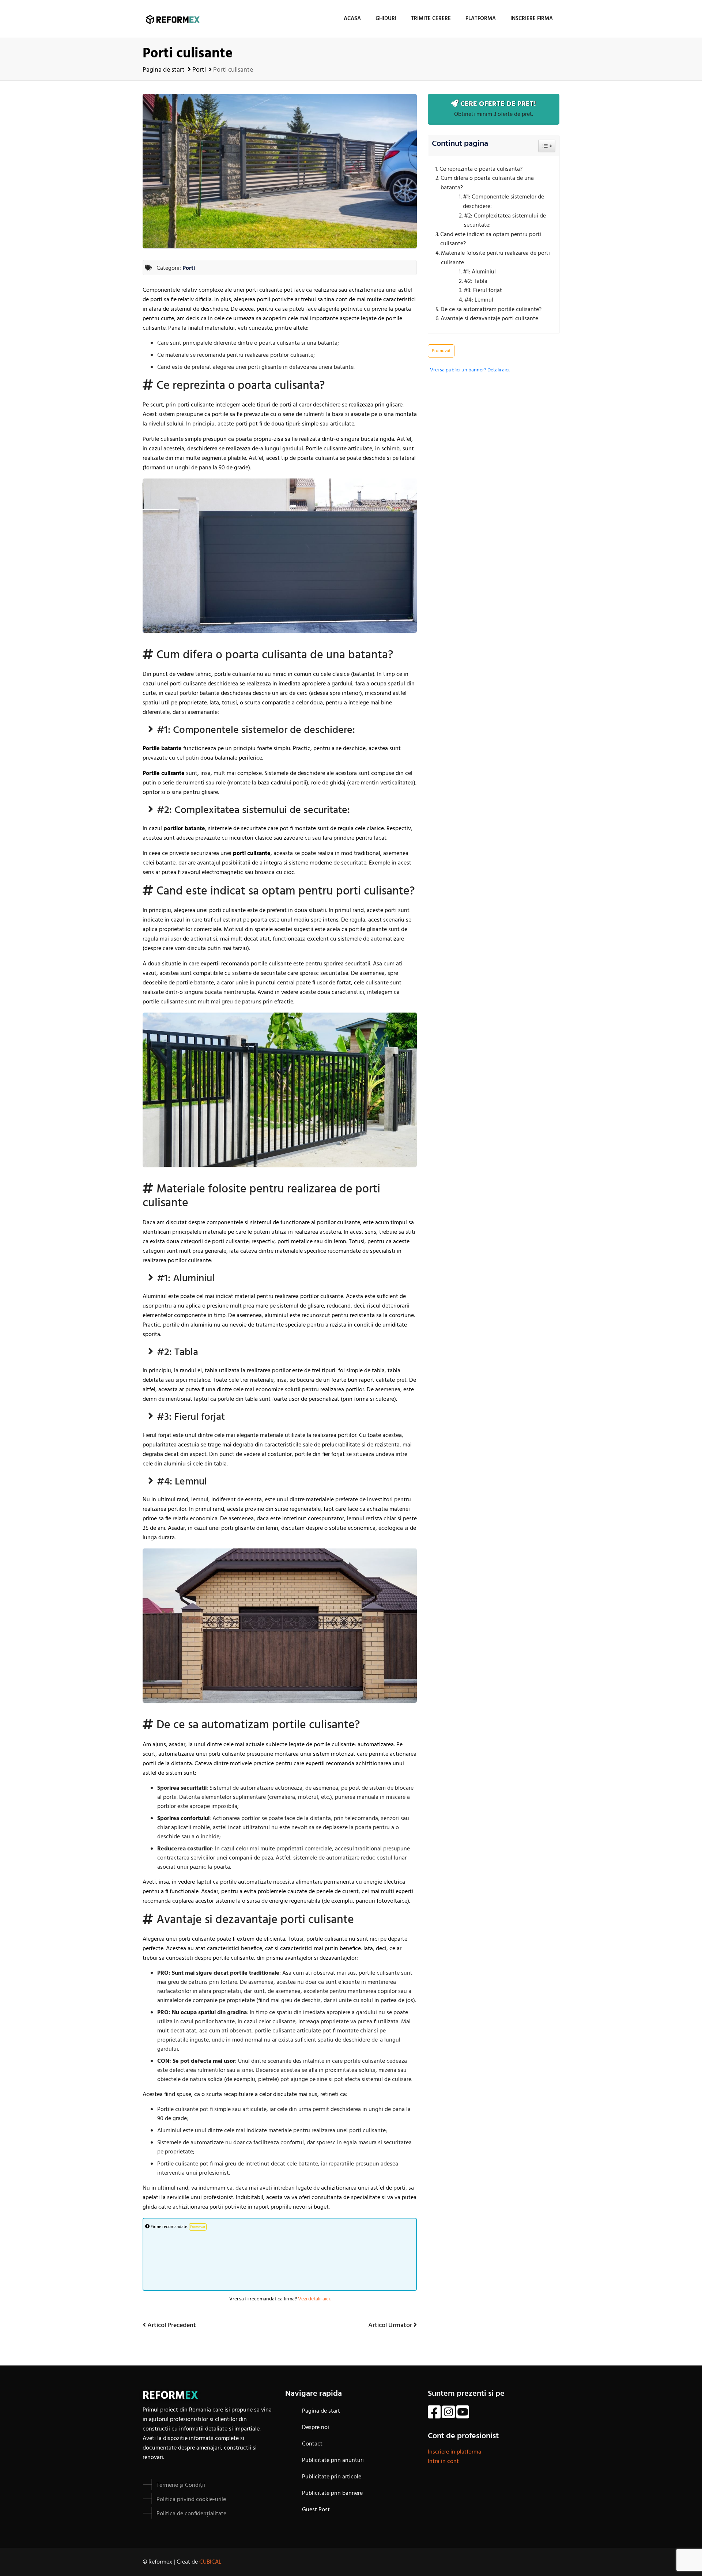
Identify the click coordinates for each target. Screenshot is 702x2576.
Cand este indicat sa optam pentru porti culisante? (491, 240)
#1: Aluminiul (479, 272)
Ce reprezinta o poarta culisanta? (481, 169)
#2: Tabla (476, 282)
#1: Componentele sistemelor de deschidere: (503, 202)
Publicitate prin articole (332, 2477)
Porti (199, 70)
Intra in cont (443, 2462)
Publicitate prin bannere (332, 2493)
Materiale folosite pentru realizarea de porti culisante (495, 258)
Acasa (352, 19)
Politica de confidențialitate (191, 2514)
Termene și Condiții (181, 2485)
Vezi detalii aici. (314, 2299)
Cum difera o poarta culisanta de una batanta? (487, 183)
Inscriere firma (532, 19)
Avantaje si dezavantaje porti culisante (489, 319)
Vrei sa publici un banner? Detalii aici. (470, 370)
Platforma (481, 19)
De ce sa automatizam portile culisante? (491, 310)
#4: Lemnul (479, 300)
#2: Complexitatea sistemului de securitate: (505, 221)
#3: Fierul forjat (483, 291)
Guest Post (316, 2510)
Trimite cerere (431, 19)
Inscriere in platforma (454, 2452)
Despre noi (316, 2428)
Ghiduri (386, 19)
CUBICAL (210, 2562)
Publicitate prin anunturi (333, 2460)
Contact (312, 2444)
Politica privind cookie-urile (191, 2500)
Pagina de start (164, 70)
